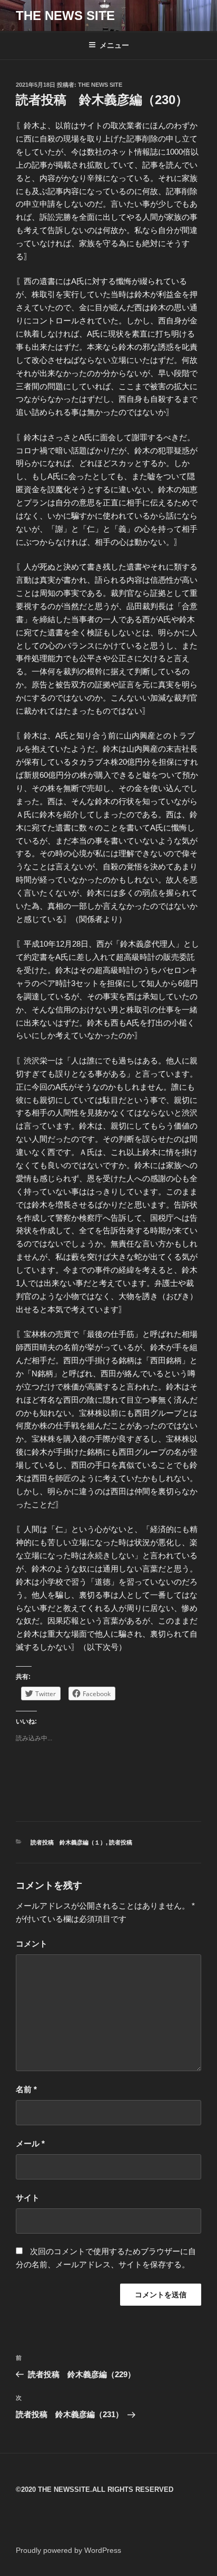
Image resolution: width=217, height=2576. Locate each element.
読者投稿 (121, 1842)
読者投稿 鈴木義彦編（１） (68, 1842)
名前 (26, 2089)
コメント (32, 1944)
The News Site (100, 85)
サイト (28, 2198)
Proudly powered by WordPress (68, 2550)
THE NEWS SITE (65, 16)
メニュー (114, 45)
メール (30, 2143)
